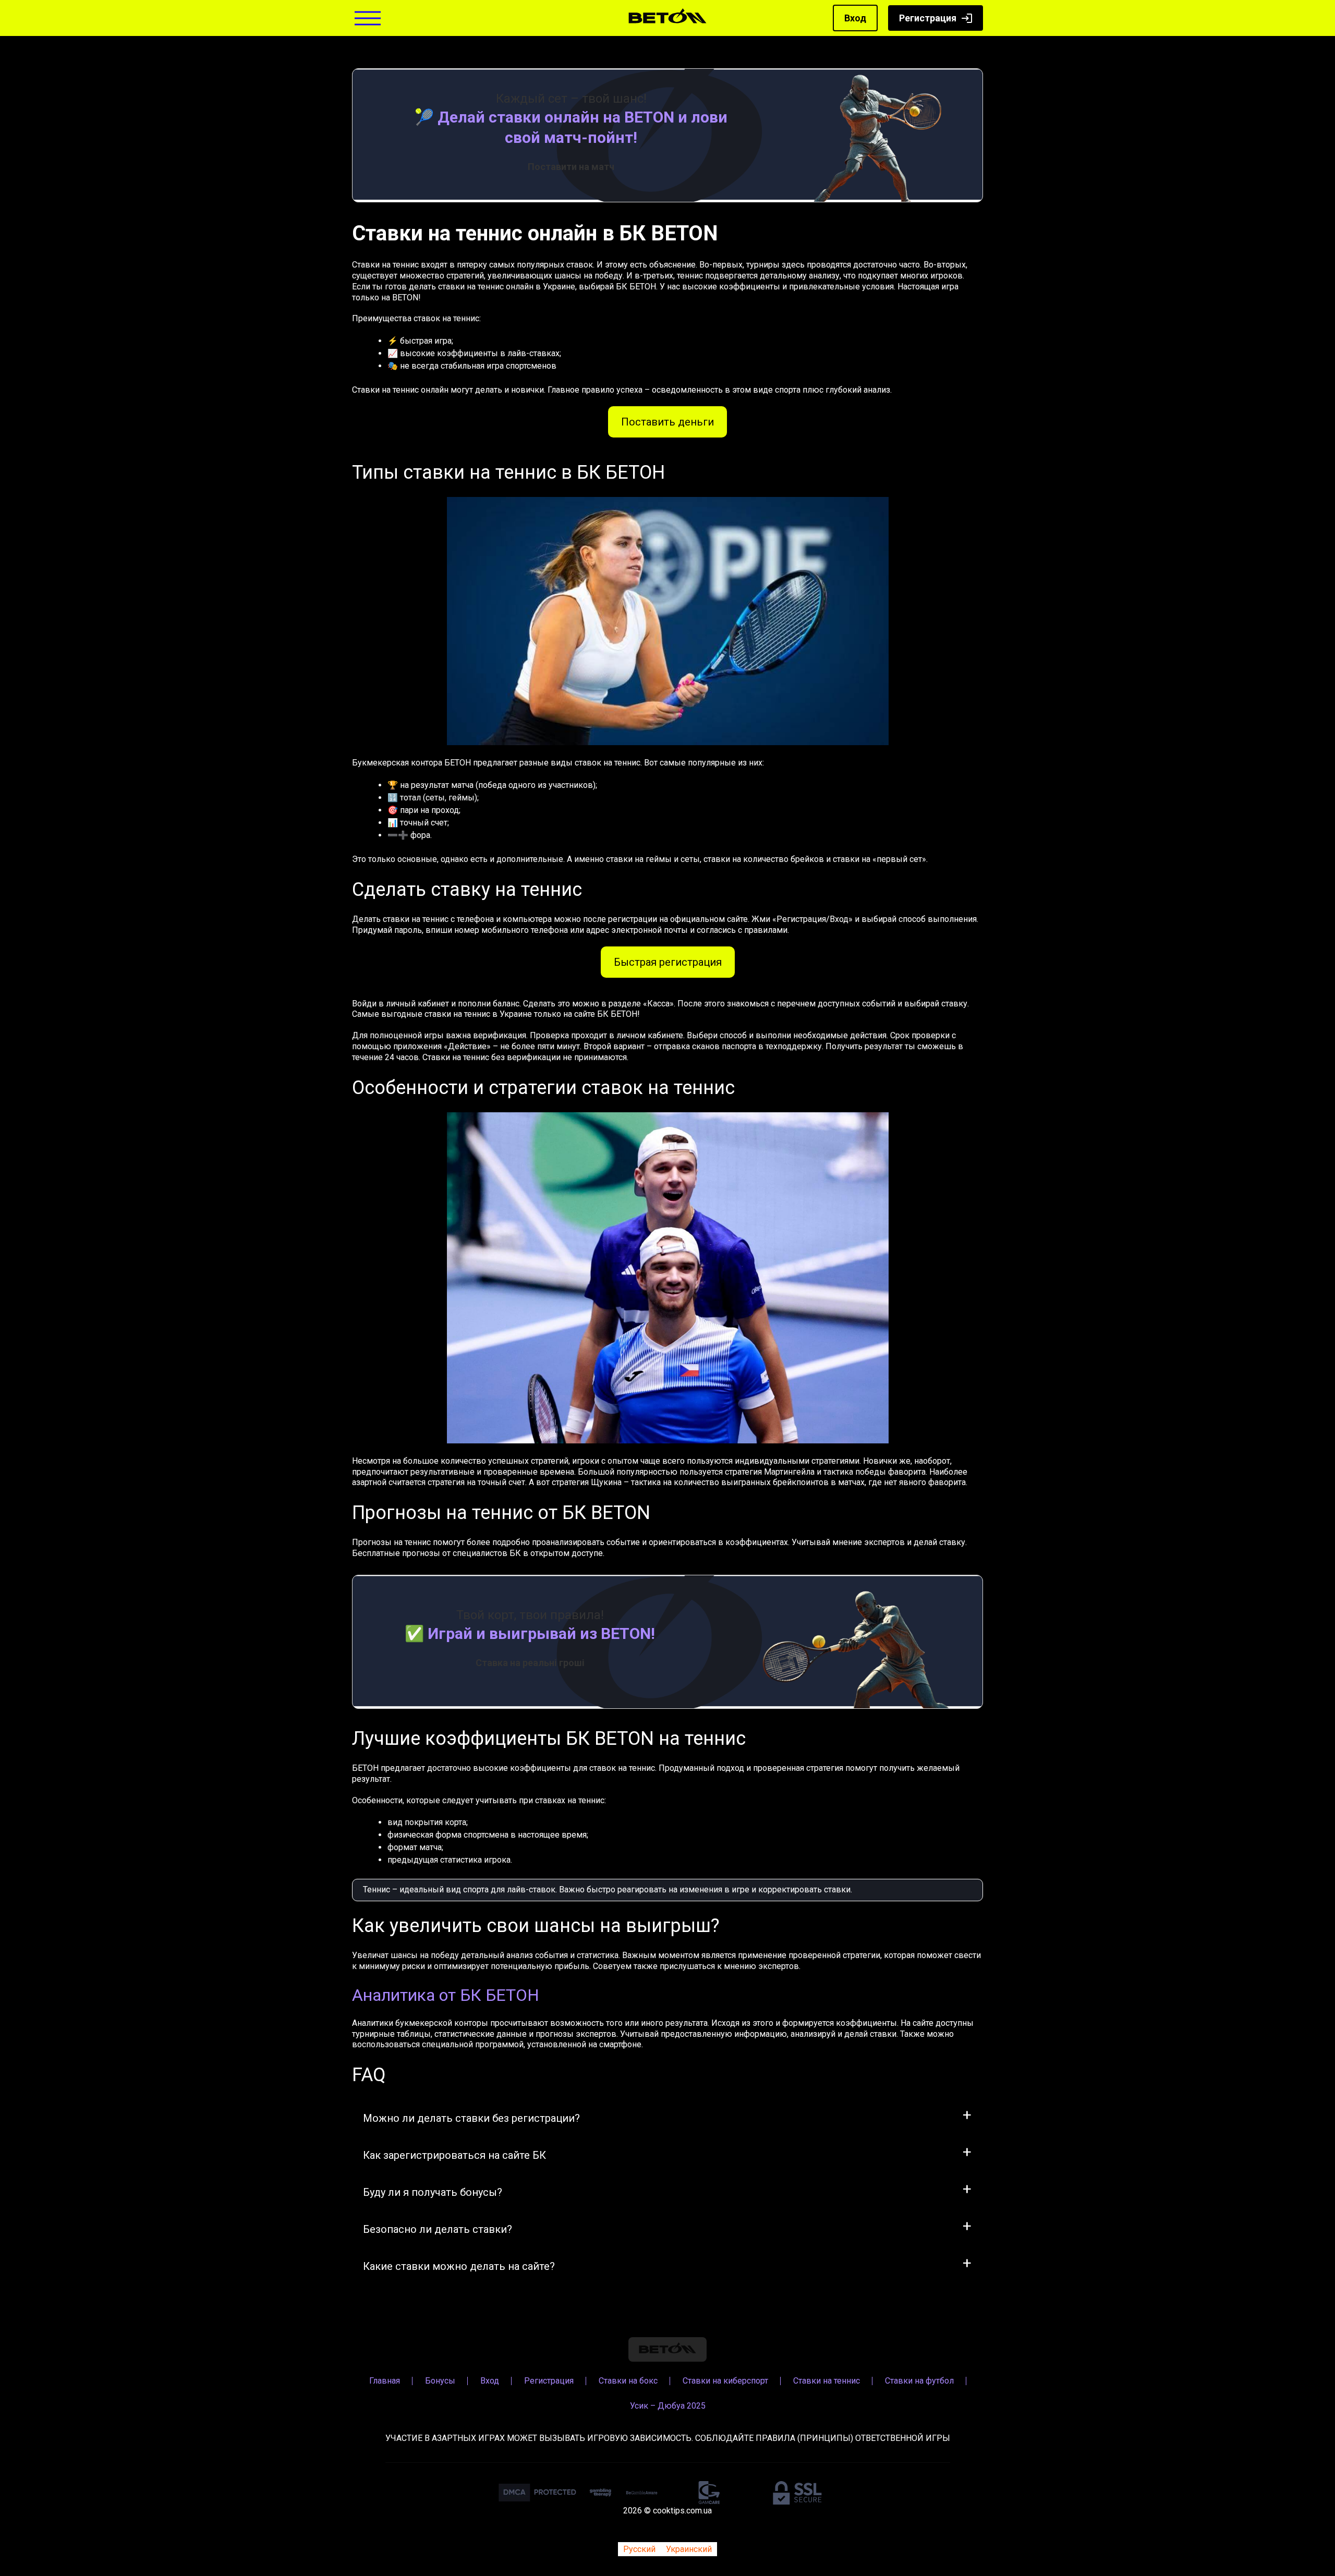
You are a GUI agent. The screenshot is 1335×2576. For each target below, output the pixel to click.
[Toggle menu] (368, 18)
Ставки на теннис (827, 2381)
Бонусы (440, 2381)
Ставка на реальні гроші (530, 1663)
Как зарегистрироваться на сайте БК (454, 2155)
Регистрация (928, 18)
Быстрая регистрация (668, 962)
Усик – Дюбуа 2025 (668, 2406)
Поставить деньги (667, 422)
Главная (385, 2381)
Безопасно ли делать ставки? (438, 2229)
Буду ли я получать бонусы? (433, 2192)
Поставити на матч (571, 167)
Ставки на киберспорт (725, 2381)
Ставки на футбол (919, 2381)
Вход (855, 18)
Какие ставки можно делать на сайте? (459, 2266)
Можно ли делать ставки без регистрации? (471, 2118)
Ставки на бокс (628, 2381)
